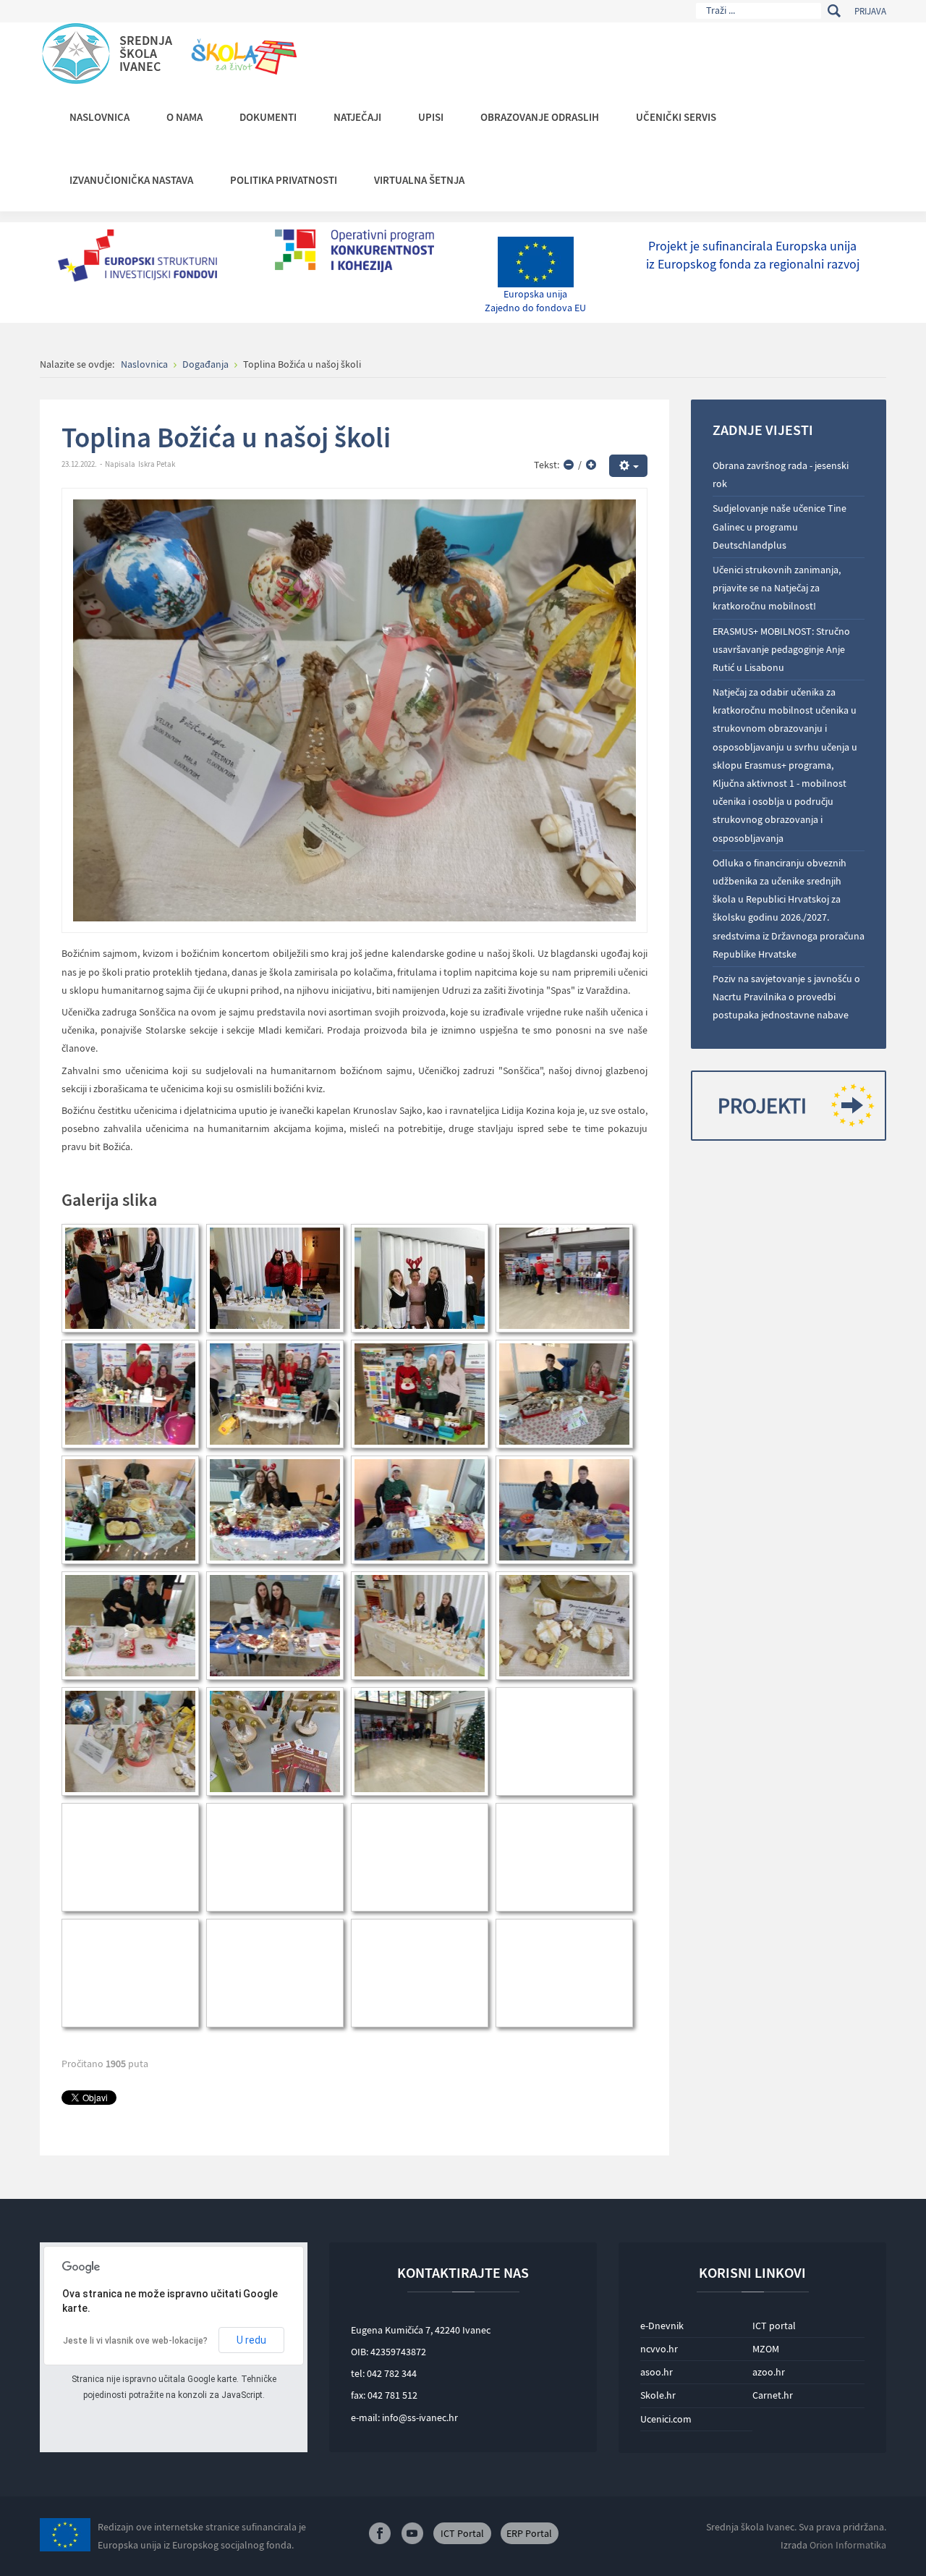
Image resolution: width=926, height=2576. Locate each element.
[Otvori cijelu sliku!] (354, 709)
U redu (251, 2340)
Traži (834, 11)
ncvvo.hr (659, 2349)
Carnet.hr (773, 2395)
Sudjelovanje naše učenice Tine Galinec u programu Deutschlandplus (780, 526)
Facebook (380, 2533)
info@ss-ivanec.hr (420, 2417)
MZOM (766, 2349)
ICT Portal (462, 2533)
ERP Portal (529, 2533)
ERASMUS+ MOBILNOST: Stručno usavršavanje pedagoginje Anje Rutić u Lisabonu (781, 649)
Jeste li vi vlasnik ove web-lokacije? (135, 2341)
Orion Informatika (848, 2545)
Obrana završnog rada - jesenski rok (781, 474)
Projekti (762, 1105)
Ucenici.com (666, 2419)
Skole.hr (658, 2395)
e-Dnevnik (662, 2326)
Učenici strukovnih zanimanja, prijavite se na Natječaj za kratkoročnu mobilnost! (777, 588)
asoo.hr (657, 2372)
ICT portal (774, 2326)
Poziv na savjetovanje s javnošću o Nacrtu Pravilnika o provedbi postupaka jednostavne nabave (786, 997)
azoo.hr (769, 2372)
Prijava (870, 11)
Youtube (412, 2533)
